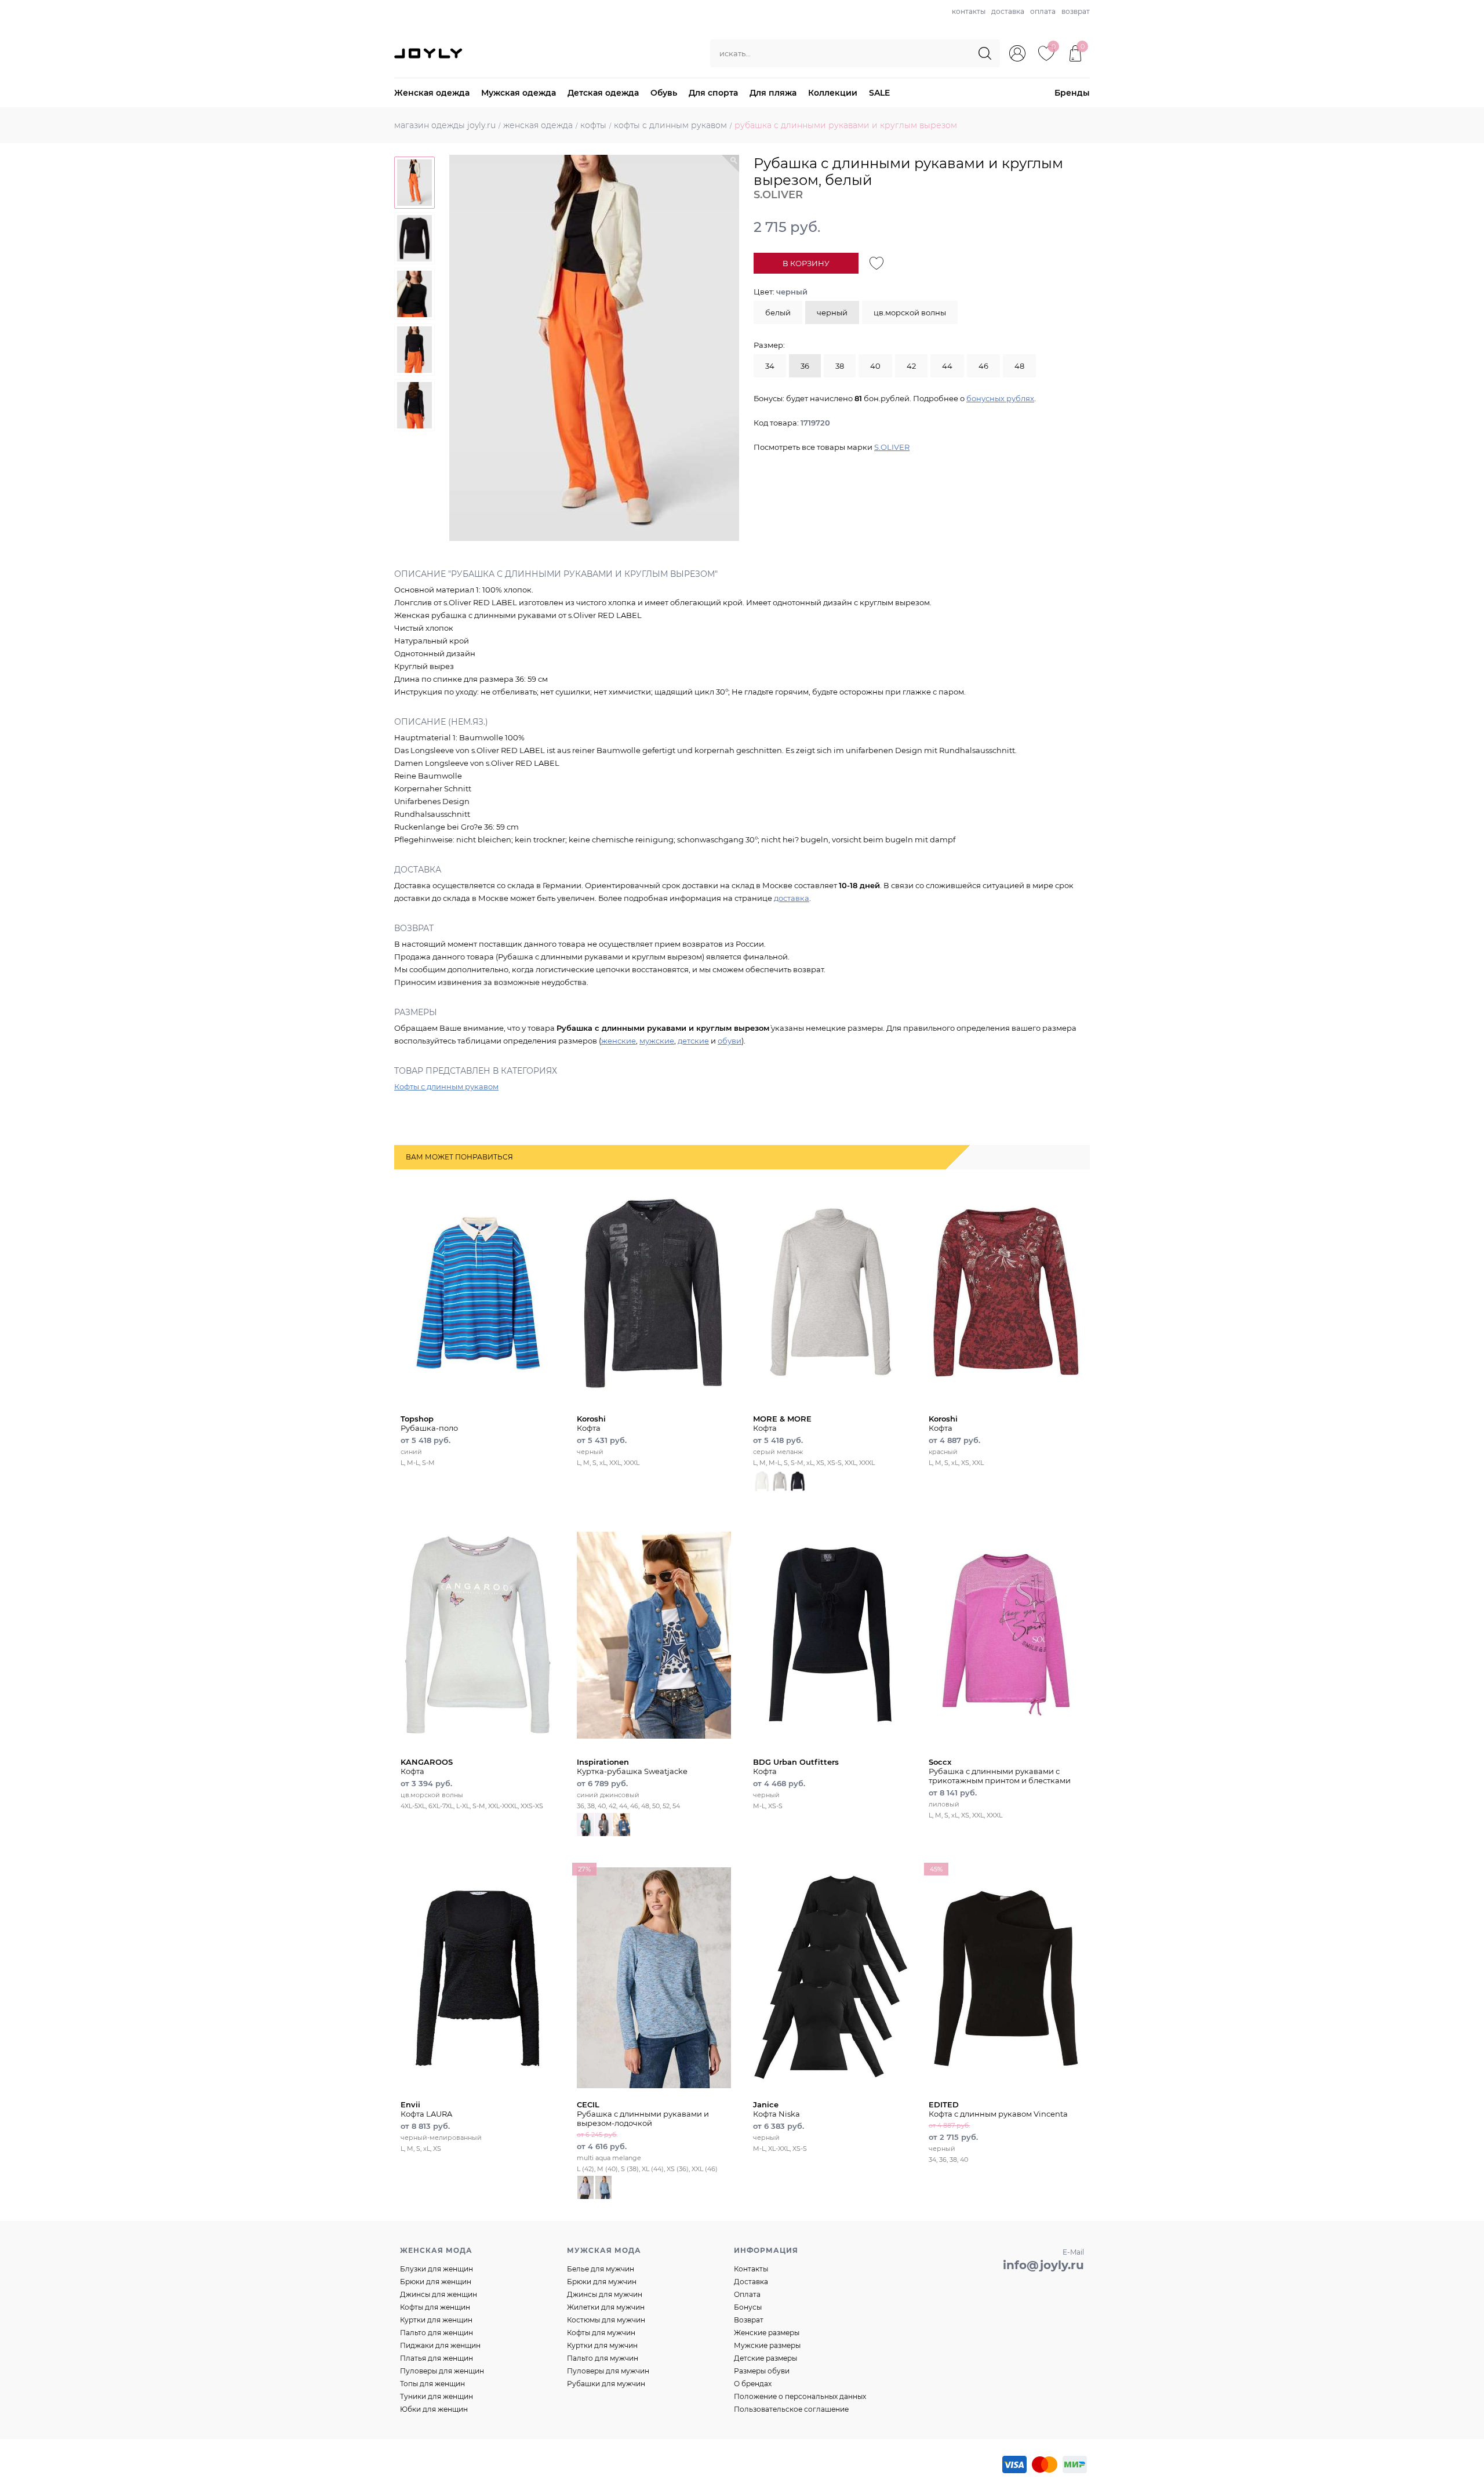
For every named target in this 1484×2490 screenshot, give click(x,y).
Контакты (751, 2269)
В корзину (806, 263)
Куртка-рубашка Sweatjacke (632, 1766)
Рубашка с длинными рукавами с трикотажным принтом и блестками (1000, 1771)
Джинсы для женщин (439, 2294)
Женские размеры (767, 2333)
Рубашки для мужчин (606, 2384)
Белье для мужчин (601, 2269)
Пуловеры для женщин (442, 2371)
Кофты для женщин (435, 2307)
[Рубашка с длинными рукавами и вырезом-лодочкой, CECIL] (654, 1978)
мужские (657, 1041)
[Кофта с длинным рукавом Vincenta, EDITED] (1006, 1978)
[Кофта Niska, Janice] (830, 1978)
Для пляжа (773, 93)
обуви (730, 1041)
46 (983, 366)
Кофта (591, 1423)
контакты (969, 11)
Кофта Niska (776, 2109)
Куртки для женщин (436, 2320)
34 (770, 366)
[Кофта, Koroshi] (654, 1292)
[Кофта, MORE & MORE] (830, 1292)
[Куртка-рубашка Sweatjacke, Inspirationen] (654, 1635)
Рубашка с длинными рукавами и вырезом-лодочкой (643, 2114)
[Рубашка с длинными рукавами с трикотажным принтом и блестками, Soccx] (1006, 1635)
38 (840, 366)
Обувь (664, 93)
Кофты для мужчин (601, 2333)
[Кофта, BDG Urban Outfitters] (830, 1635)
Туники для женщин (437, 2396)
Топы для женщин (432, 2384)
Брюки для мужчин (602, 2282)
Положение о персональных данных (800, 2396)
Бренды (1072, 93)
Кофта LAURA (426, 2109)
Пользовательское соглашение (791, 2409)
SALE (879, 93)
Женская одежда (432, 93)
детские (693, 1041)
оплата (1043, 11)
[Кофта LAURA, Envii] (478, 1978)
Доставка (751, 2282)
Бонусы (748, 2307)
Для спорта (713, 93)
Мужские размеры (767, 2345)
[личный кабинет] (1017, 53)
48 (1019, 366)
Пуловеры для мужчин (608, 2371)
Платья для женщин (437, 2358)
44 (947, 366)
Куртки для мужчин (602, 2345)
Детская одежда (603, 93)
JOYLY (430, 53)
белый (778, 312)
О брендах (753, 2384)
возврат (1076, 11)
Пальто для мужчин (603, 2358)
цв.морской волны (910, 312)
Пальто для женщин (437, 2333)
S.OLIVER (892, 447)
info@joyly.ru (1043, 2265)
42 (911, 366)
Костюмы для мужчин (606, 2320)
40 (875, 366)
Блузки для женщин (437, 2269)
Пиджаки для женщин (440, 2345)
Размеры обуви (762, 2371)
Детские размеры (765, 2358)
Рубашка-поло (429, 1423)
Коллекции (833, 93)
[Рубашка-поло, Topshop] (478, 1292)
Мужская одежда (519, 93)
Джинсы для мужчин (605, 2294)
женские (619, 1041)
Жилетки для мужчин (606, 2307)
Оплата (747, 2294)
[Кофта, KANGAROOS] (478, 1635)
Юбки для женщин (434, 2409)
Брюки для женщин (436, 2282)
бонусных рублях (1000, 398)
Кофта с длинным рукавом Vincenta (998, 2109)
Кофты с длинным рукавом (446, 1086)
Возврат (749, 2320)
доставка (1008, 11)
